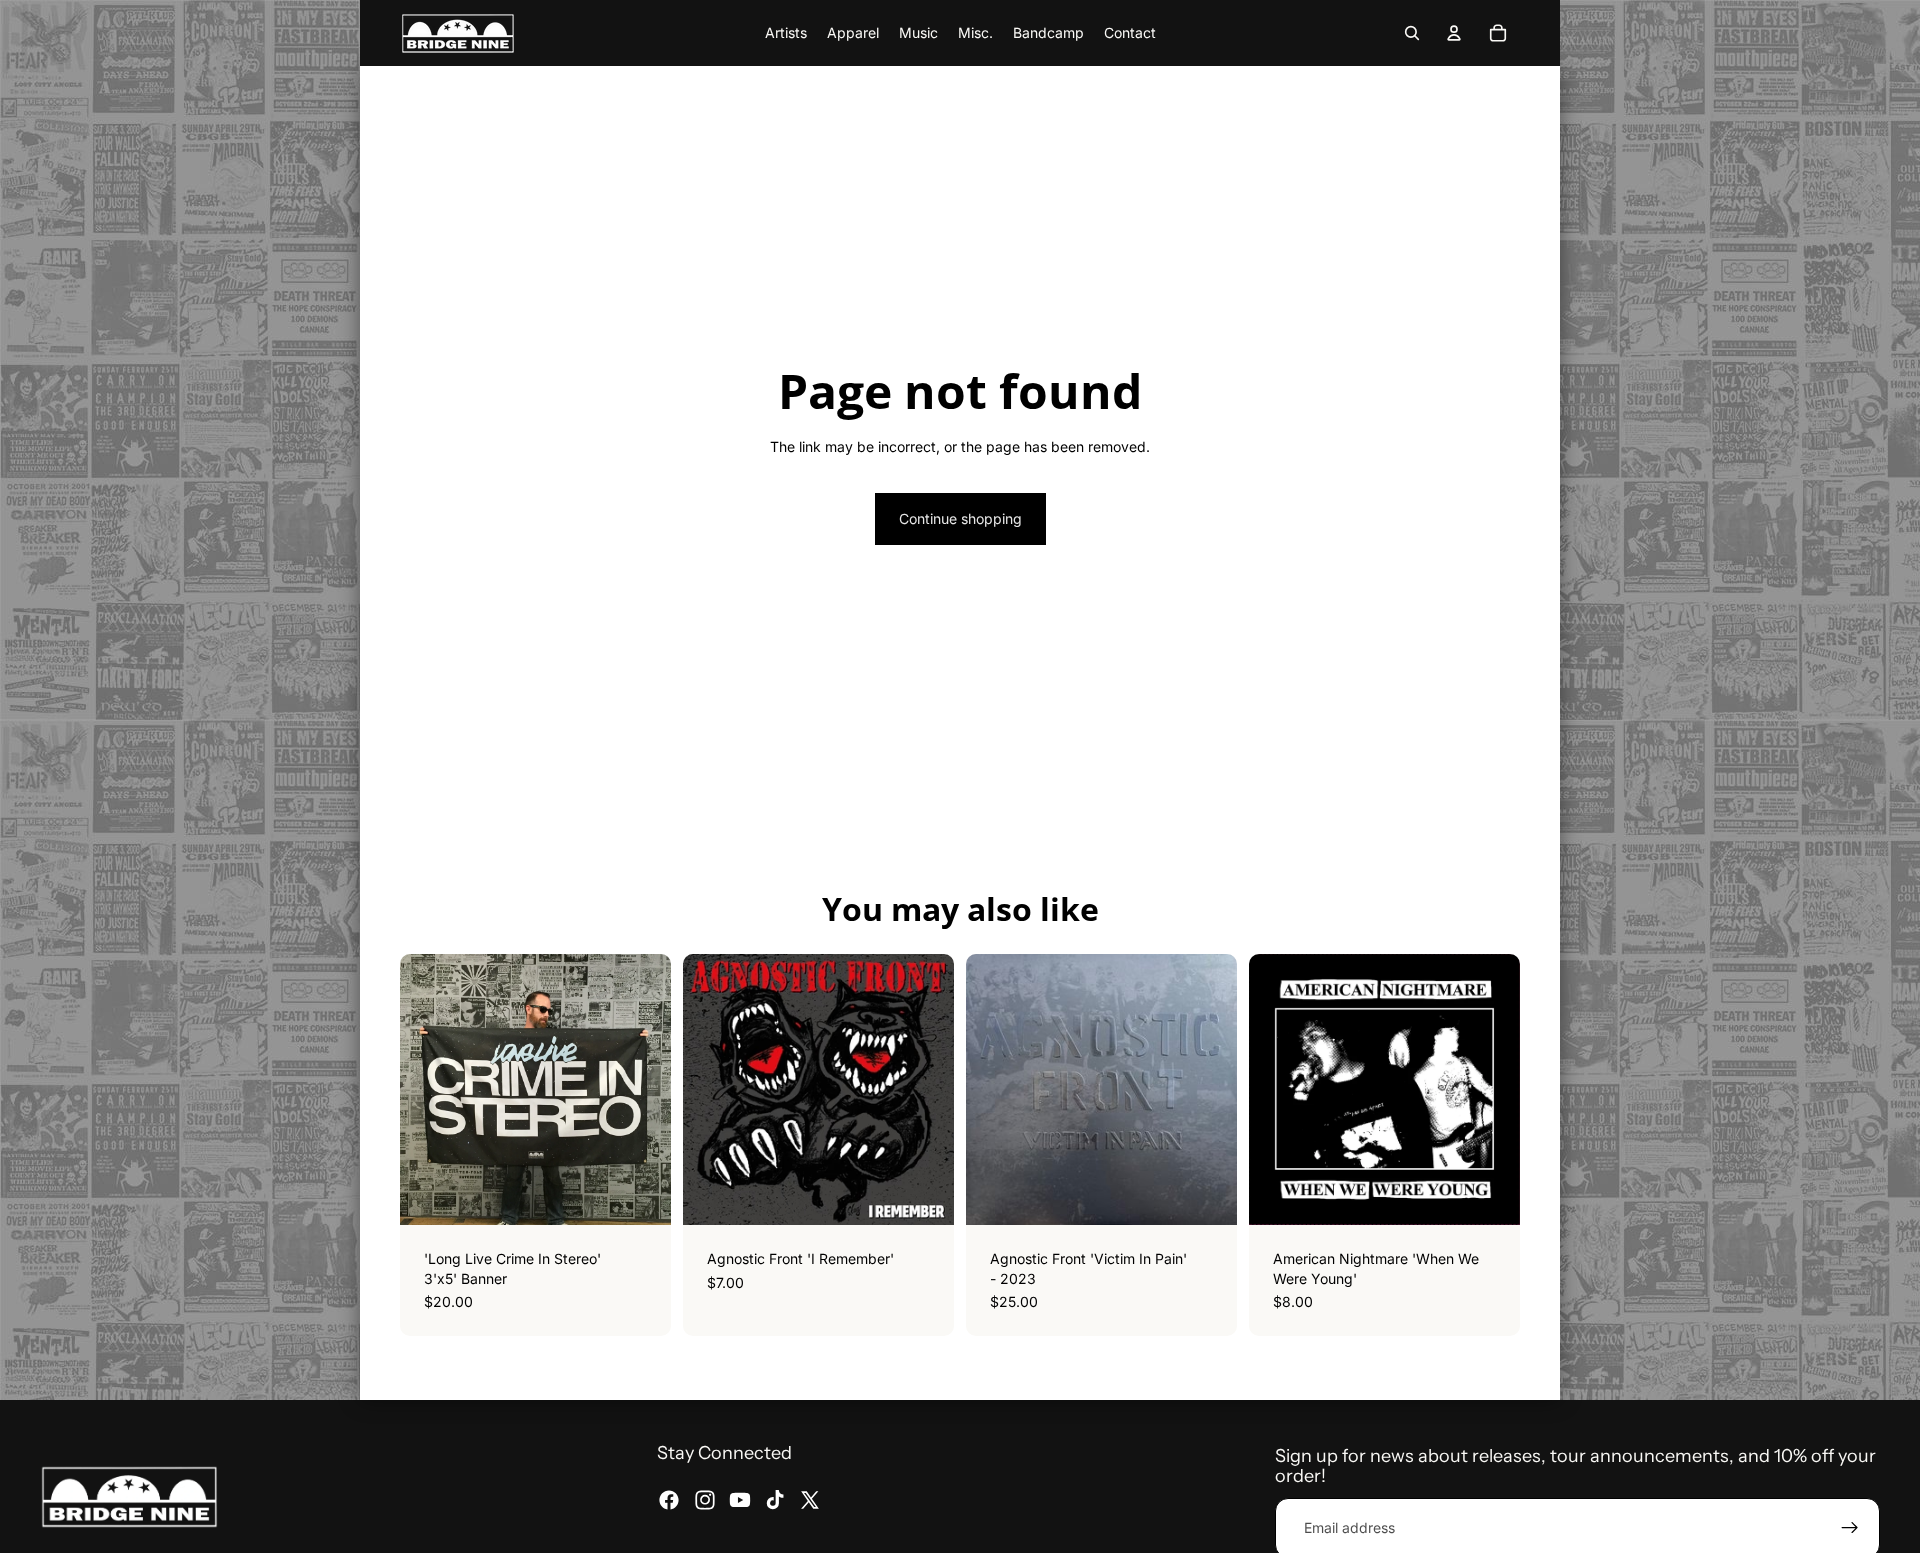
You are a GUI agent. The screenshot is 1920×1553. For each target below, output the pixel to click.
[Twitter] (810, 1500)
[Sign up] (1850, 1528)
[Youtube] (740, 1500)
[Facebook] (669, 1500)
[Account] (1454, 33)
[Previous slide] (1279, 1090)
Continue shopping (960, 518)
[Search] (1412, 33)
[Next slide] (1490, 1090)
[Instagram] (705, 1500)
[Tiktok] (775, 1500)
